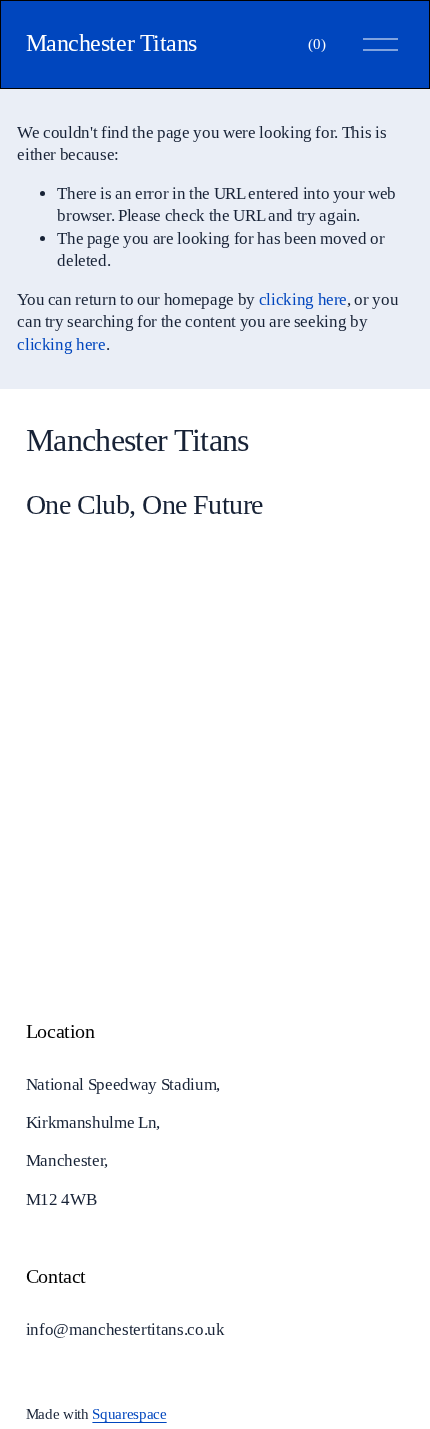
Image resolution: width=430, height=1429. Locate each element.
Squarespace (129, 1414)
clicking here (303, 299)
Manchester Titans (111, 43)
